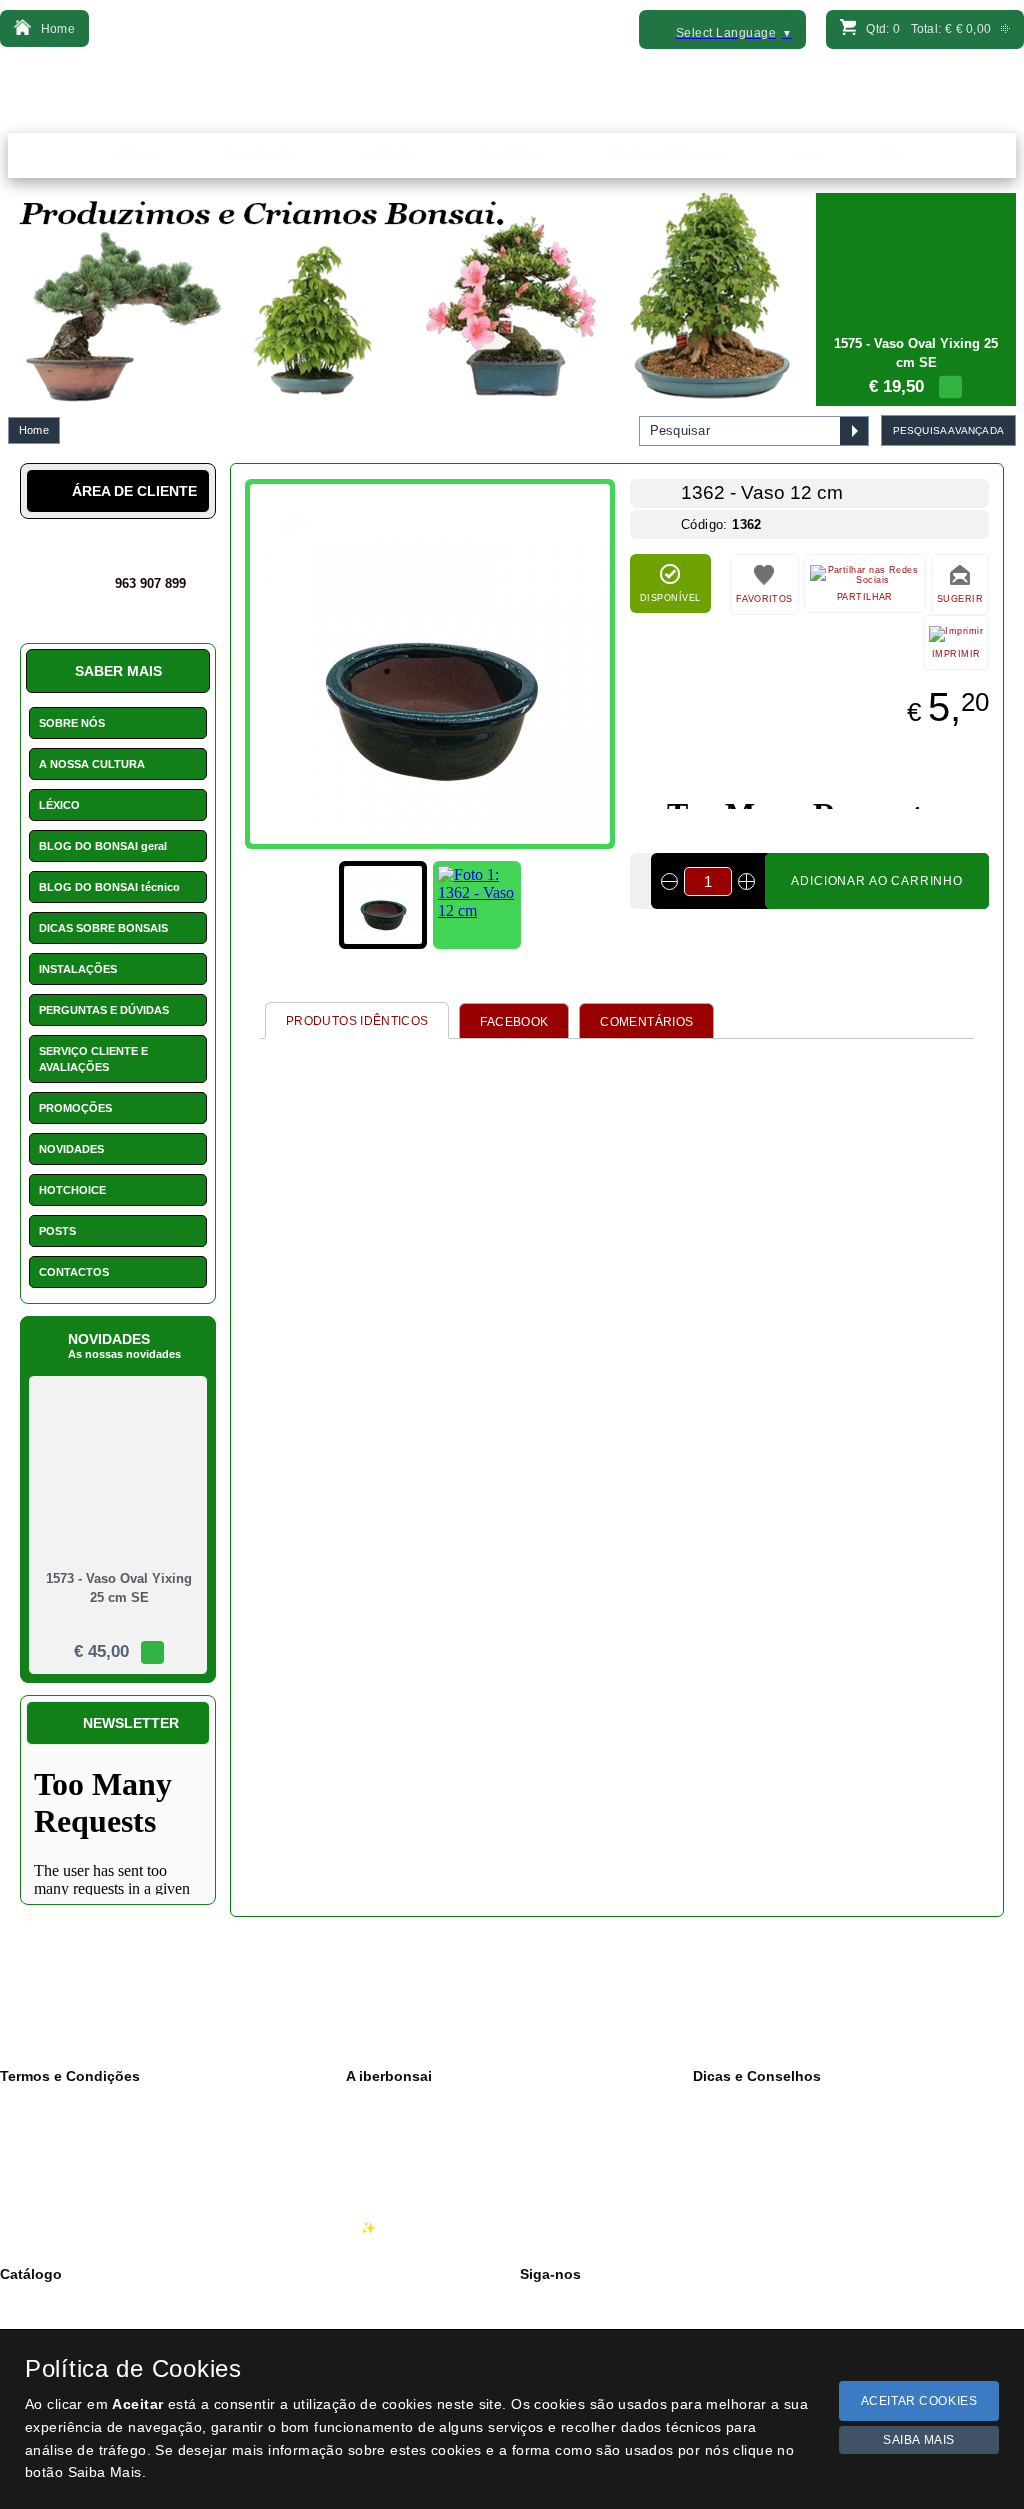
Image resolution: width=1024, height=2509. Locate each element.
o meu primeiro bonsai (769, 2165)
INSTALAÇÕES (78, 969)
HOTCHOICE (72, 1190)
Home (34, 430)
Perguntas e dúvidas (764, 2228)
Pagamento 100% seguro (84, 2207)
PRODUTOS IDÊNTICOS (357, 1021)
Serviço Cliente (402, 2186)
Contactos (388, 2165)
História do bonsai (757, 2102)
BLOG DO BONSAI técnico (109, 887)
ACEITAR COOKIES (919, 2401)
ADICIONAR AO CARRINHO (877, 881)
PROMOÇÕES (75, 1108)
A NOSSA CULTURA (92, 764)
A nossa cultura (402, 2102)
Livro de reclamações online (92, 2165)
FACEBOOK (514, 1022)
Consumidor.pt (54, 2228)
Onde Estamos (401, 2144)
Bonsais (37, 2301)
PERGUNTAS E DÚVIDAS (104, 1010)
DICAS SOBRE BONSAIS (103, 928)
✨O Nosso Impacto (415, 2228)
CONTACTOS (74, 1272)
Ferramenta (46, 2322)
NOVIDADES (71, 1149)
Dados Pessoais (59, 2102)
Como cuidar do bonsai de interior (800, 2123)
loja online (736, 2207)
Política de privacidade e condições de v (124, 2123)
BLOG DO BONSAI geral (103, 846)
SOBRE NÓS (72, 723)
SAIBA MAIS (919, 2440)
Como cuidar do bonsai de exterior (802, 2144)
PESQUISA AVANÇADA (948, 430)
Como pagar (395, 2207)
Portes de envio (57, 2186)
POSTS (57, 1231)
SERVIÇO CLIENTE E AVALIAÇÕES (93, 1059)
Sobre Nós (390, 2123)
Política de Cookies (67, 2144)
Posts (723, 2186)
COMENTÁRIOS (646, 1022)
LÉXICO (59, 805)
